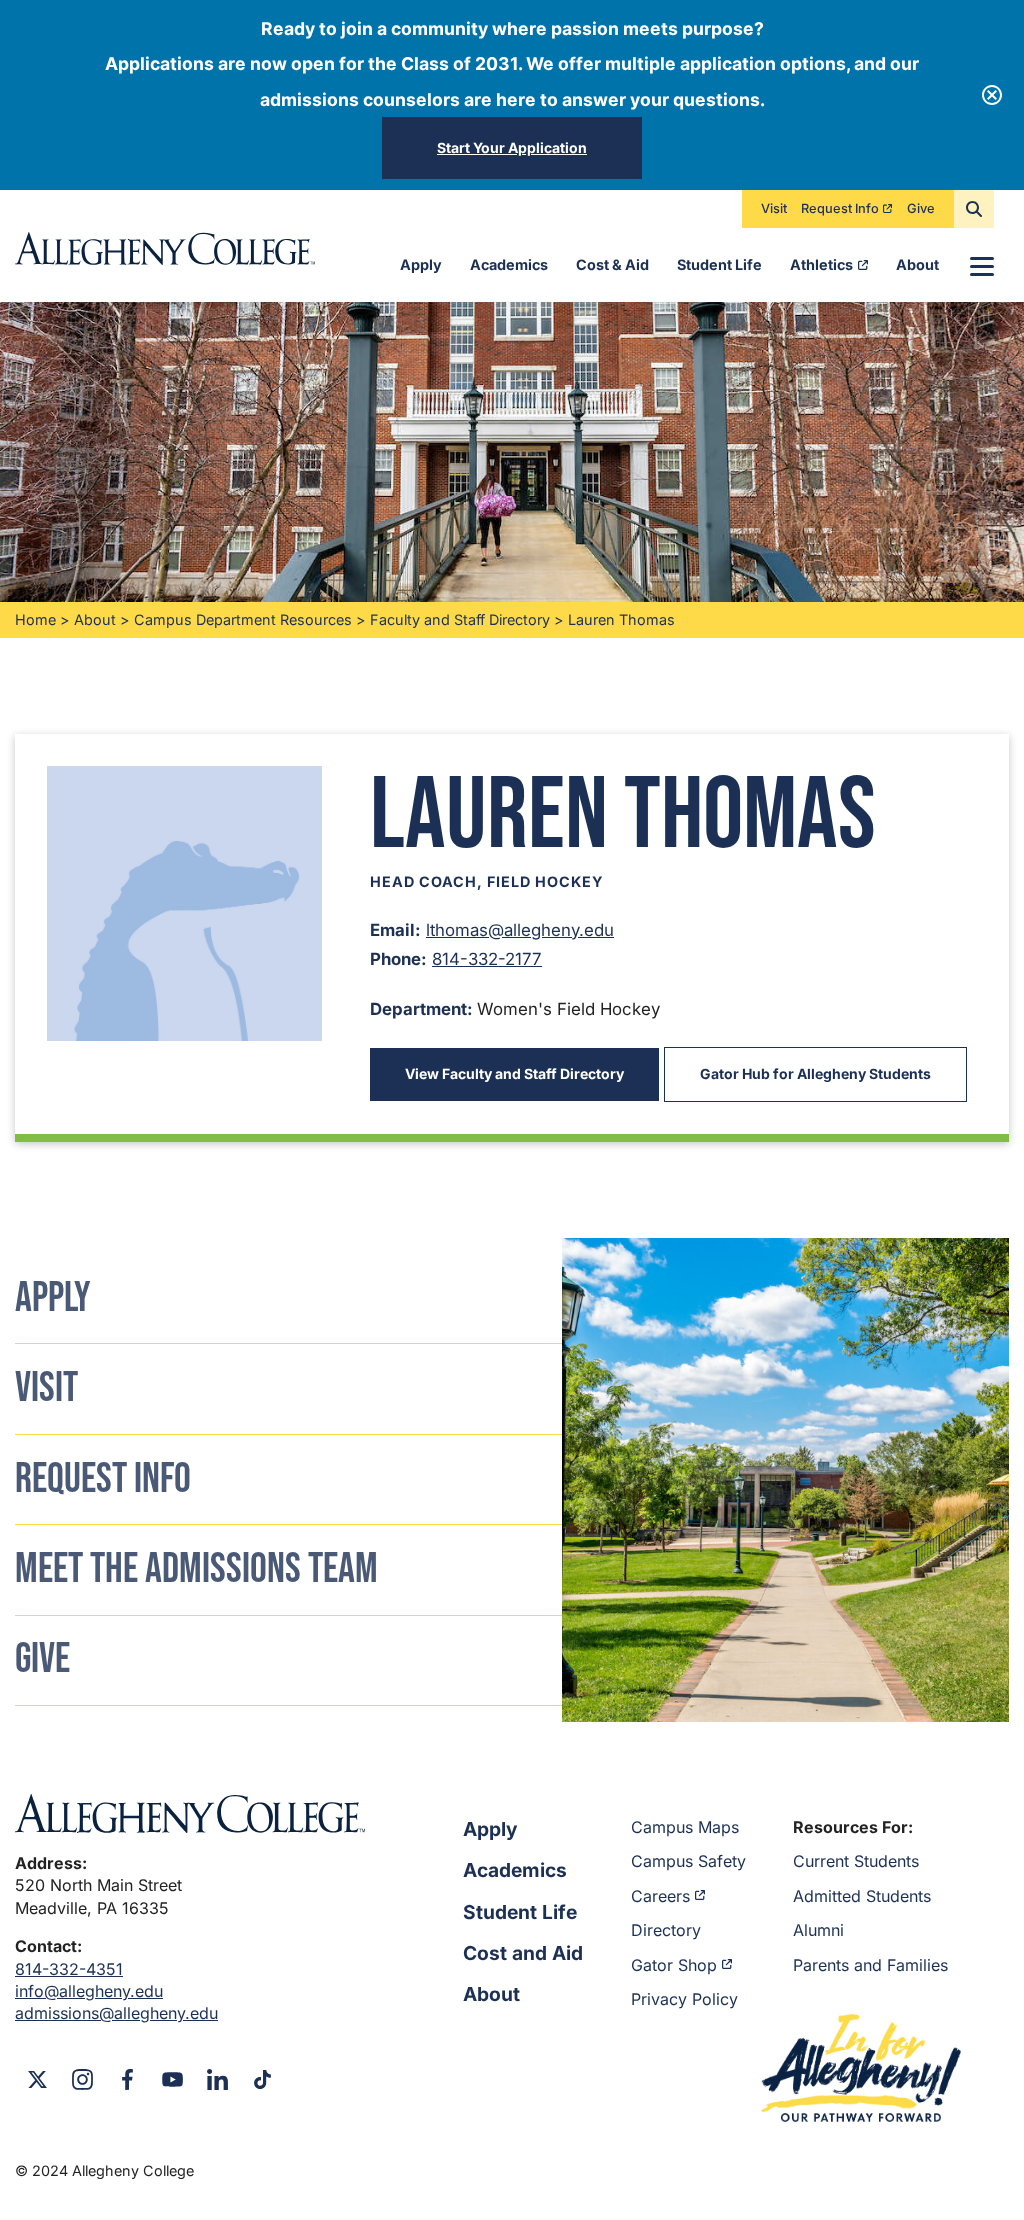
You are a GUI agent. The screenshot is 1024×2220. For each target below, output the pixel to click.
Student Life (719, 264)
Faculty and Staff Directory (460, 619)
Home (35, 619)
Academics (509, 264)
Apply (421, 264)
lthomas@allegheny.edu (520, 930)
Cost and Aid (523, 1953)
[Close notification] (992, 95)
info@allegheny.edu (89, 1991)
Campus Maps (685, 1827)
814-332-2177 (487, 959)
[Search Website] (974, 209)
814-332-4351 (69, 1969)
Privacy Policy (684, 1999)
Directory (666, 1930)
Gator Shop (674, 1965)
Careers (660, 1896)
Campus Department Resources (243, 619)
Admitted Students (862, 1896)
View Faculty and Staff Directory (514, 1073)
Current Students (856, 1861)
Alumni (818, 1930)
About (917, 264)
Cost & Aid (612, 264)
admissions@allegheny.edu (116, 2013)
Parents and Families (870, 1965)
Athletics (821, 264)
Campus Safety (688, 1861)
